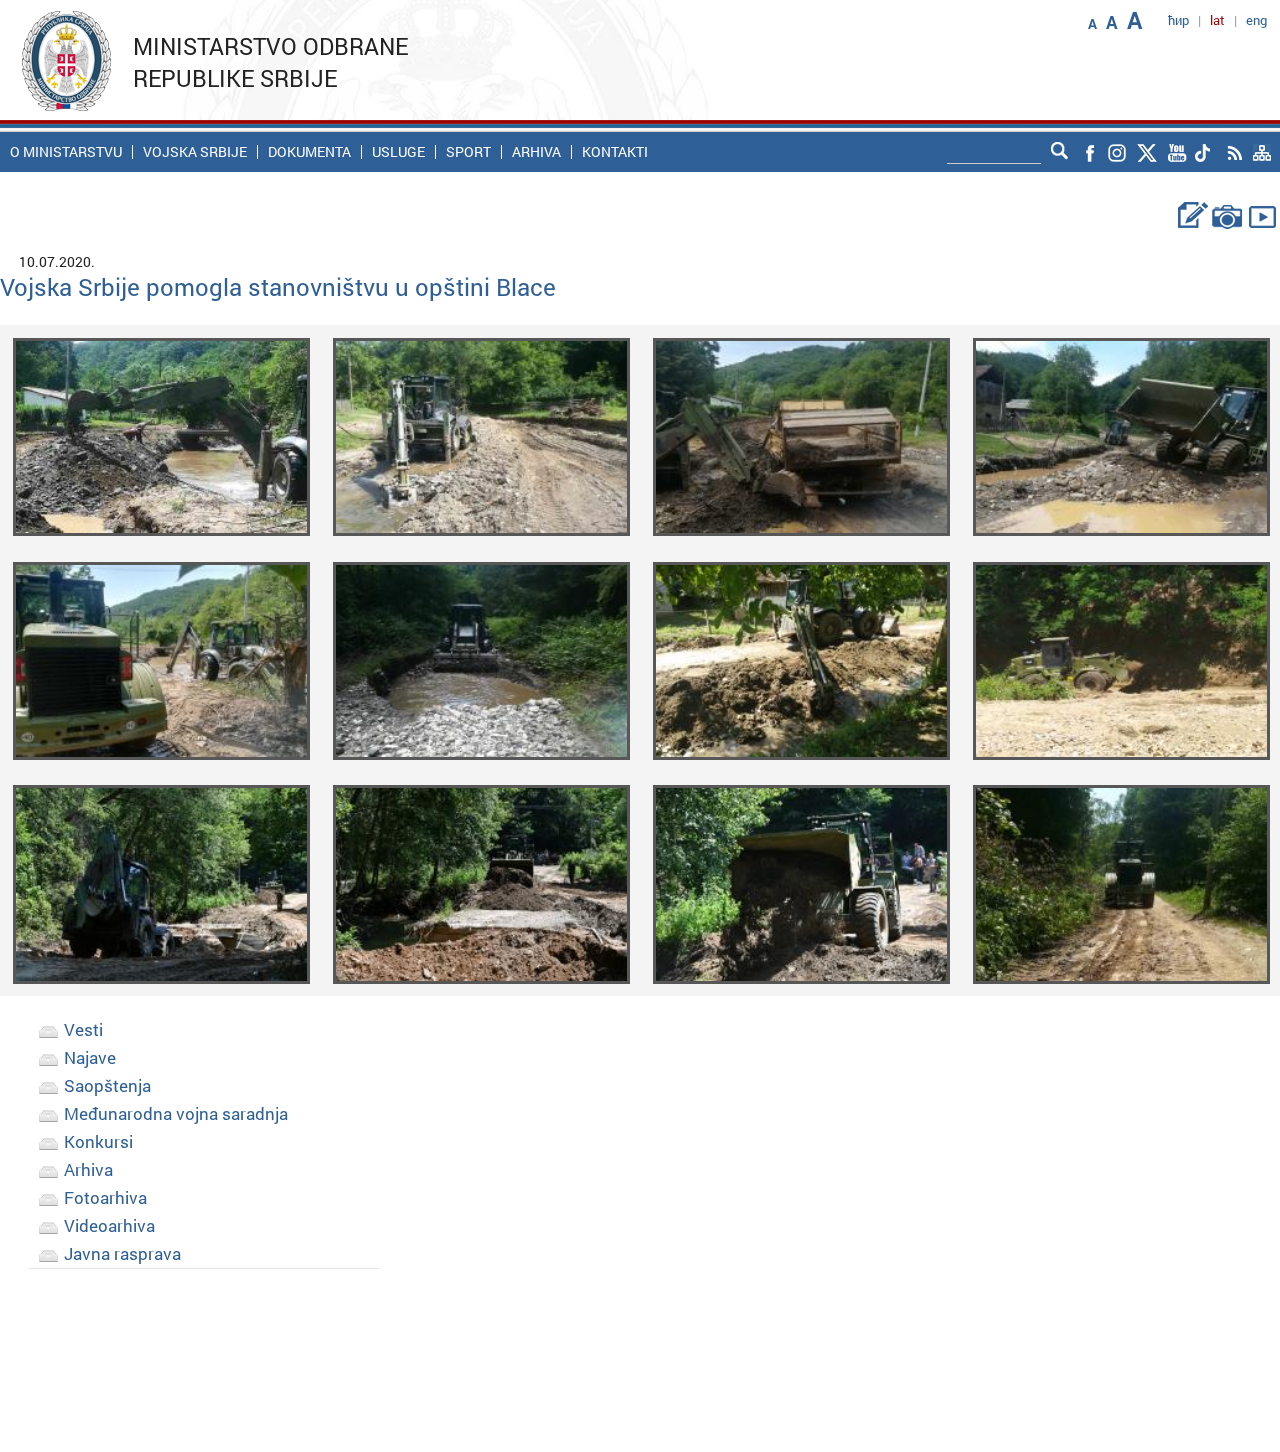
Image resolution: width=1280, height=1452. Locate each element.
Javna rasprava (122, 1253)
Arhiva (536, 152)
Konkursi (98, 1141)
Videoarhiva (109, 1225)
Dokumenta (309, 152)
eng (1256, 20)
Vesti (83, 1029)
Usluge (398, 152)
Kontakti (615, 152)
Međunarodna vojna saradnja (176, 1113)
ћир (1178, 20)
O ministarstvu (66, 152)
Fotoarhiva (105, 1197)
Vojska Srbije (195, 152)
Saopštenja (107, 1085)
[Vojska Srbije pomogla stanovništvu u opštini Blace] (161, 435)
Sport (468, 152)
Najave (90, 1057)
